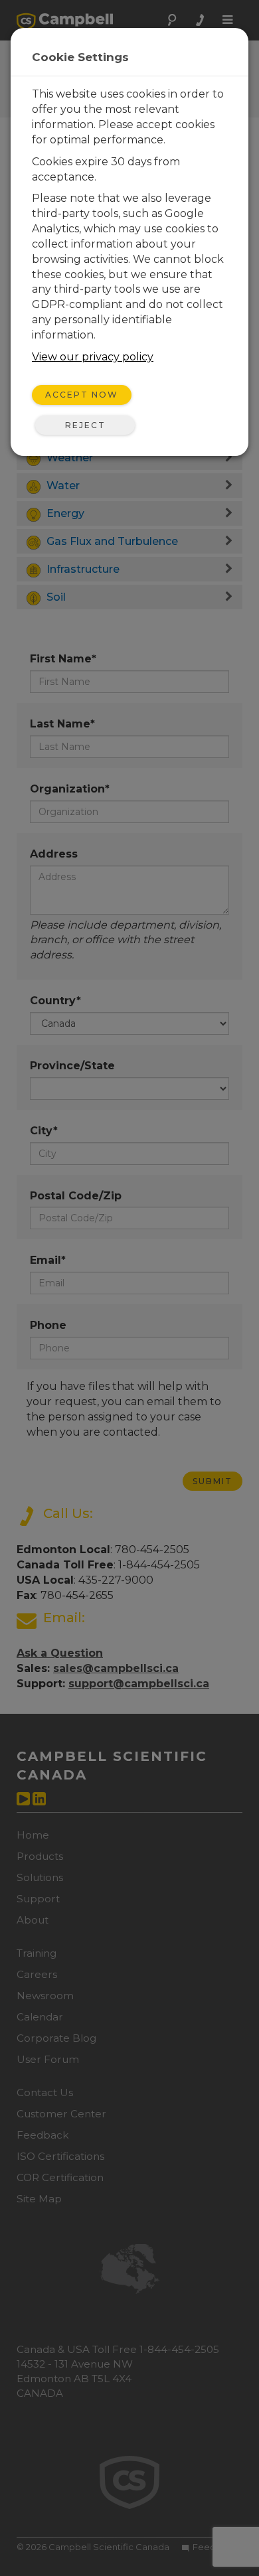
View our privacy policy (93, 357)
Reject (85, 425)
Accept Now (82, 395)
